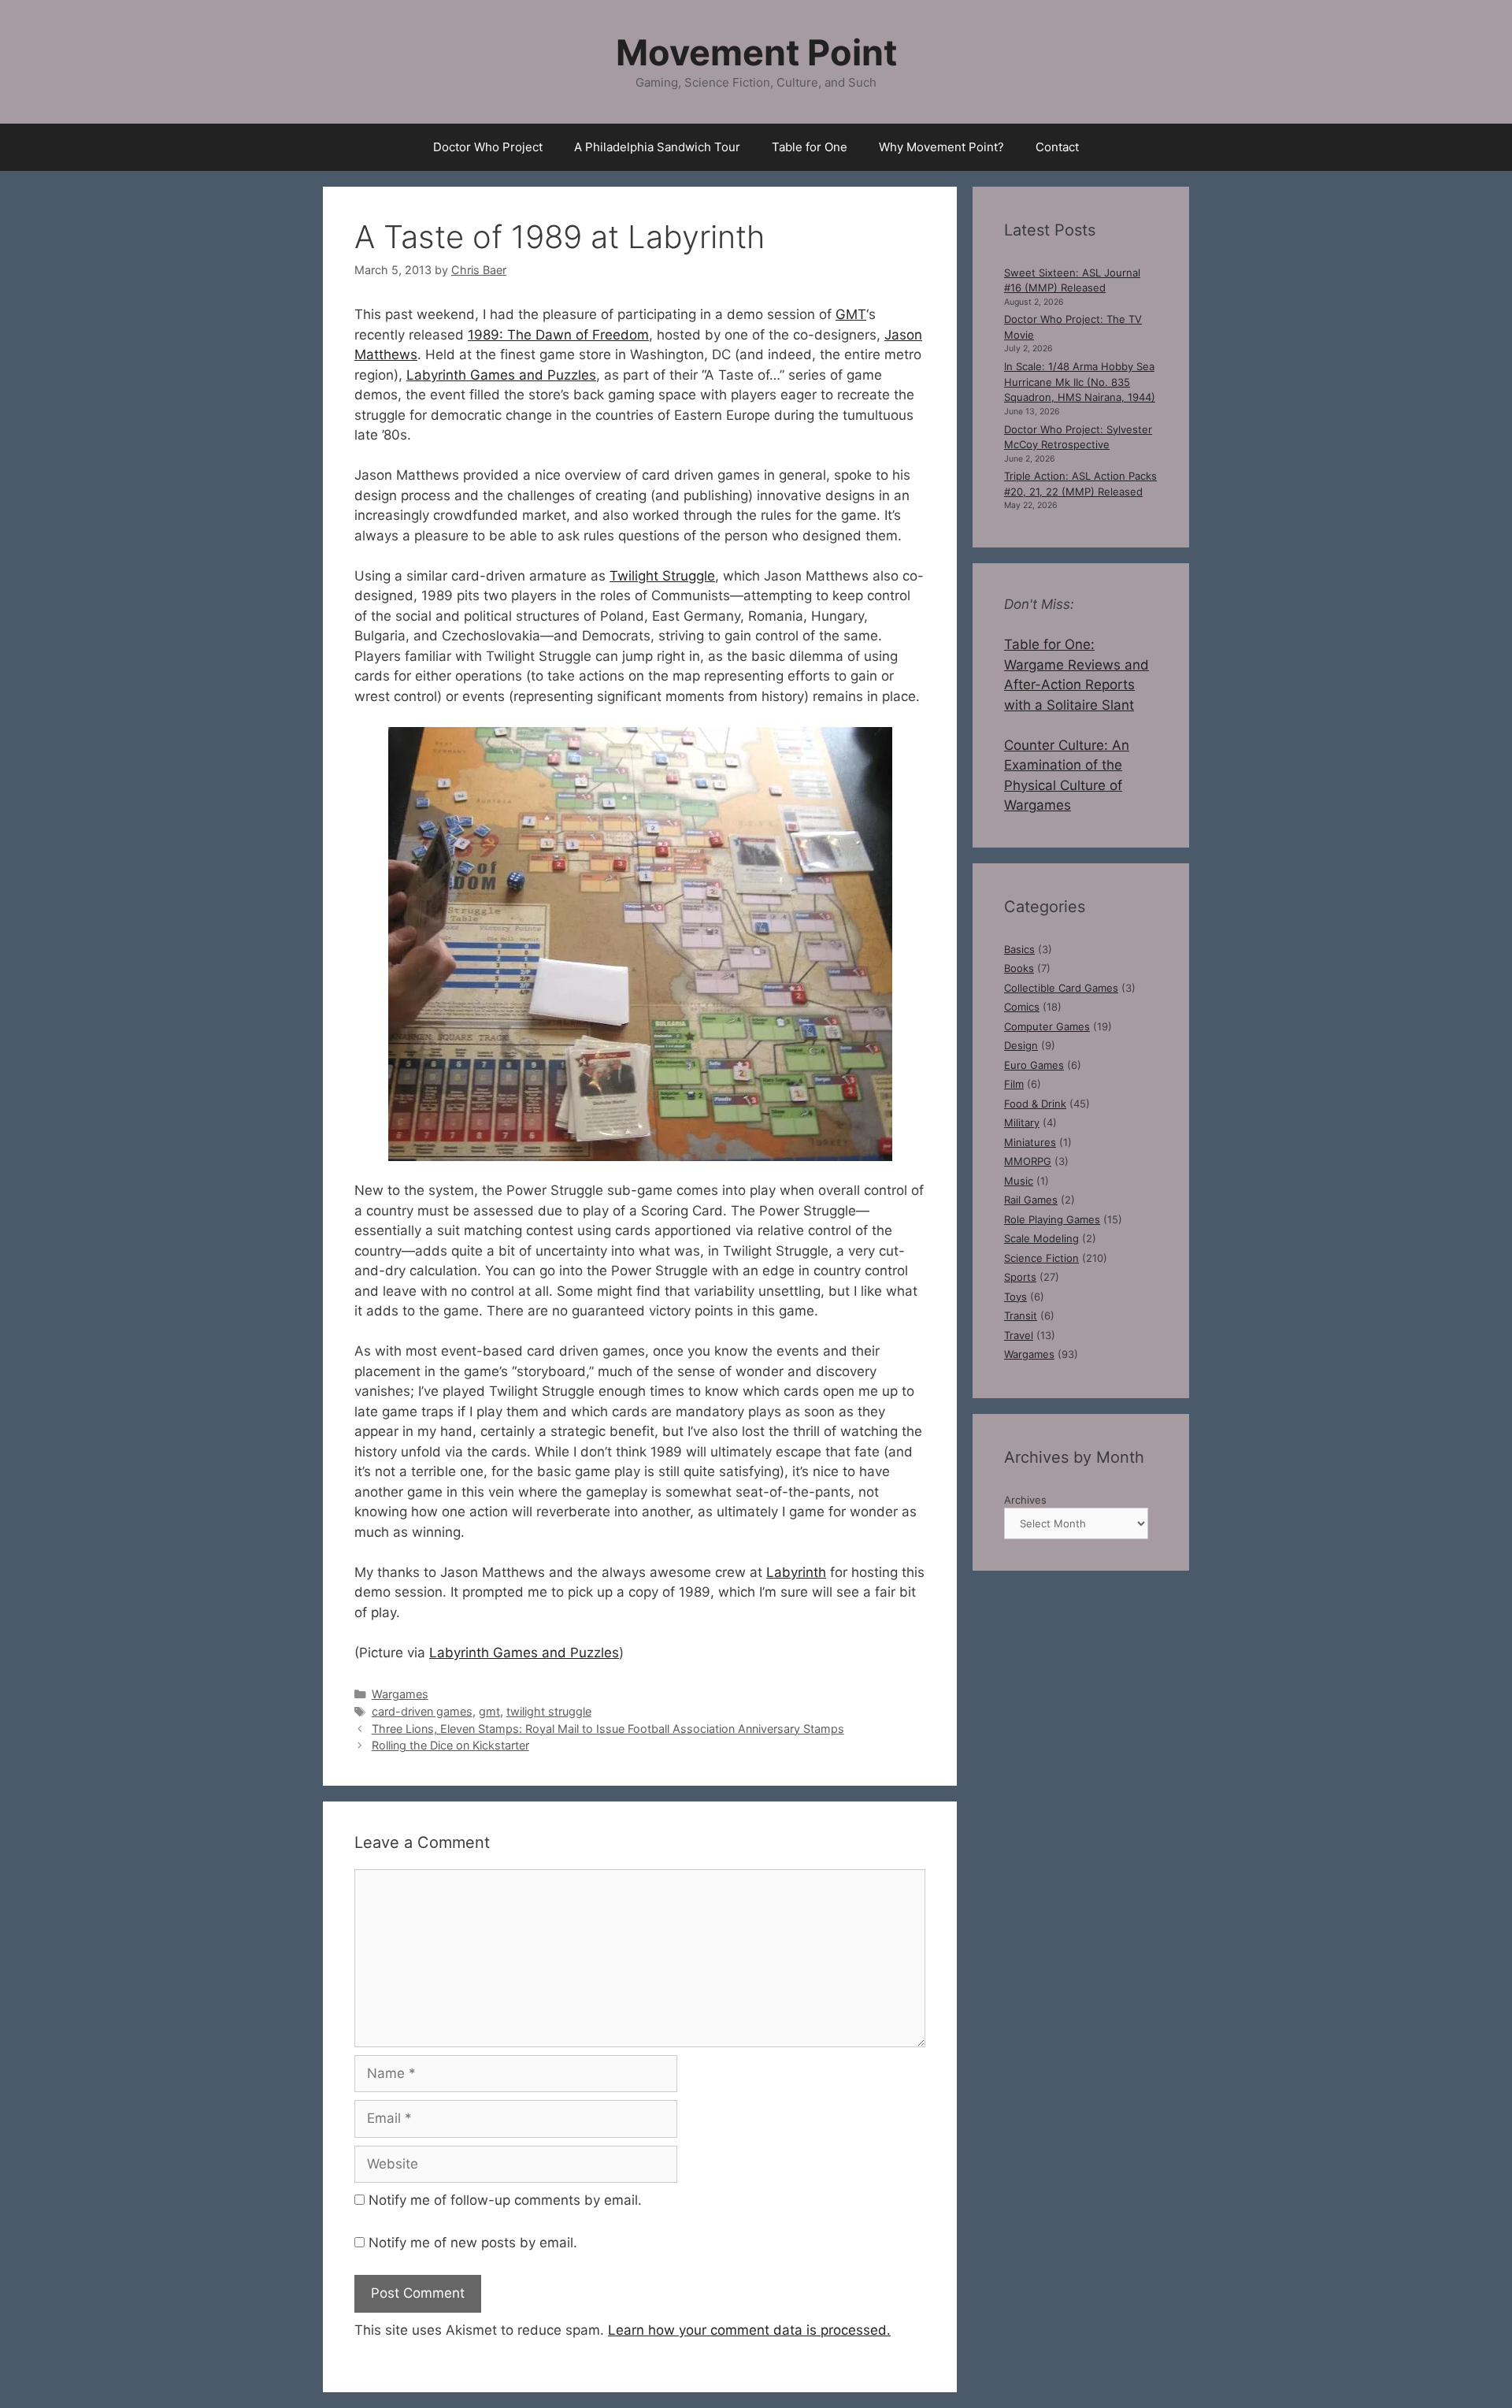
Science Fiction (1041, 1258)
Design (1021, 1045)
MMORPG (1028, 1161)
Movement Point (756, 52)
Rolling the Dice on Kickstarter (450, 1745)
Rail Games (1031, 1200)
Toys (1015, 1297)
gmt (489, 1711)
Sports (1020, 1277)
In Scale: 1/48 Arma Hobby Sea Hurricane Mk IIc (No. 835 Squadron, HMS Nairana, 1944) (1080, 382)
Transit (1021, 1315)
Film (1014, 1084)
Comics (1022, 1007)
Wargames (400, 1694)
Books (1019, 968)
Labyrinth (796, 1572)
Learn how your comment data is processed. (749, 2330)
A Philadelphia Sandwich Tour (657, 147)
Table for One (810, 147)
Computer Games (1047, 1026)
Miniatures (1030, 1142)
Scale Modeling (1041, 1238)
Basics (1019, 949)
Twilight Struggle (662, 576)
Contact (1057, 147)
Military (1022, 1122)
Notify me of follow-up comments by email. (505, 2200)
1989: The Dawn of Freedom (558, 335)
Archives (1025, 1500)
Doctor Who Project (488, 147)
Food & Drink (1035, 1104)
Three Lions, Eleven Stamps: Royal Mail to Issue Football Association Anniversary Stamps (608, 1729)
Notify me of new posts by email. (473, 2243)
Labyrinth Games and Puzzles (501, 375)
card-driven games (422, 1711)
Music (1019, 1181)
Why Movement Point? (941, 147)
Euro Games (1034, 1065)
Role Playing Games (1052, 1219)
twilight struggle (549, 1711)
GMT (851, 314)
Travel (1019, 1335)
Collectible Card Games (1061, 988)
